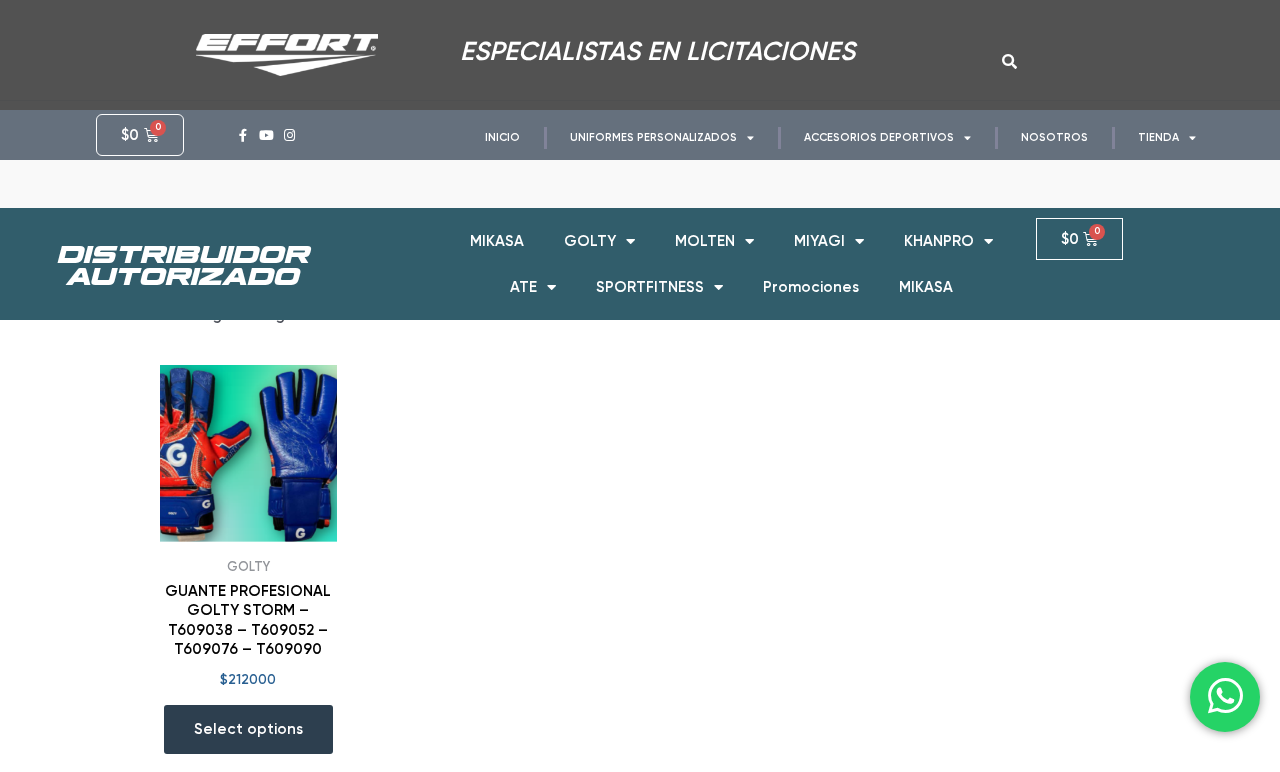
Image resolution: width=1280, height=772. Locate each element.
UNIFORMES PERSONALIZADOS (653, 137)
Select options (248, 729)
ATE (523, 287)
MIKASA (497, 241)
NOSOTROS (1054, 137)
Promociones (811, 287)
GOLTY (590, 241)
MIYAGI (819, 241)
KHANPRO (939, 241)
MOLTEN (705, 241)
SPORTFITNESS (650, 287)
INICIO (502, 137)
